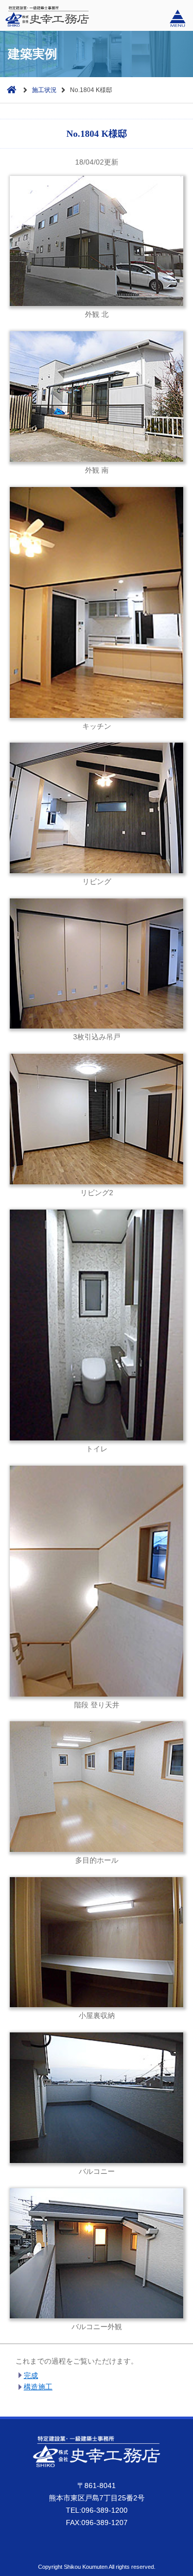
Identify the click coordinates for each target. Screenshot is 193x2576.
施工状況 (44, 90)
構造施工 (38, 2387)
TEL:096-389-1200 (97, 2510)
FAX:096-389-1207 (97, 2523)
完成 (31, 2375)
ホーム (9, 89)
